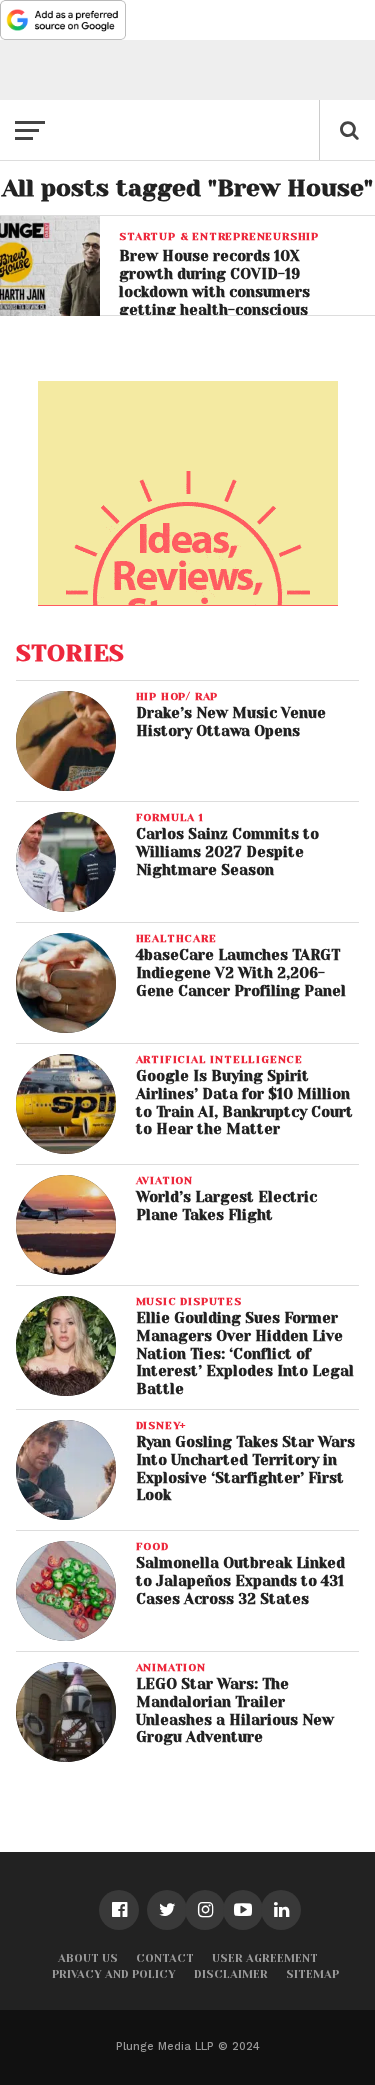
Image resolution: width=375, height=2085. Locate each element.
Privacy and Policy (114, 1974)
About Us (88, 1958)
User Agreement (265, 1958)
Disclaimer (231, 1974)
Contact (165, 1958)
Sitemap (312, 1974)
